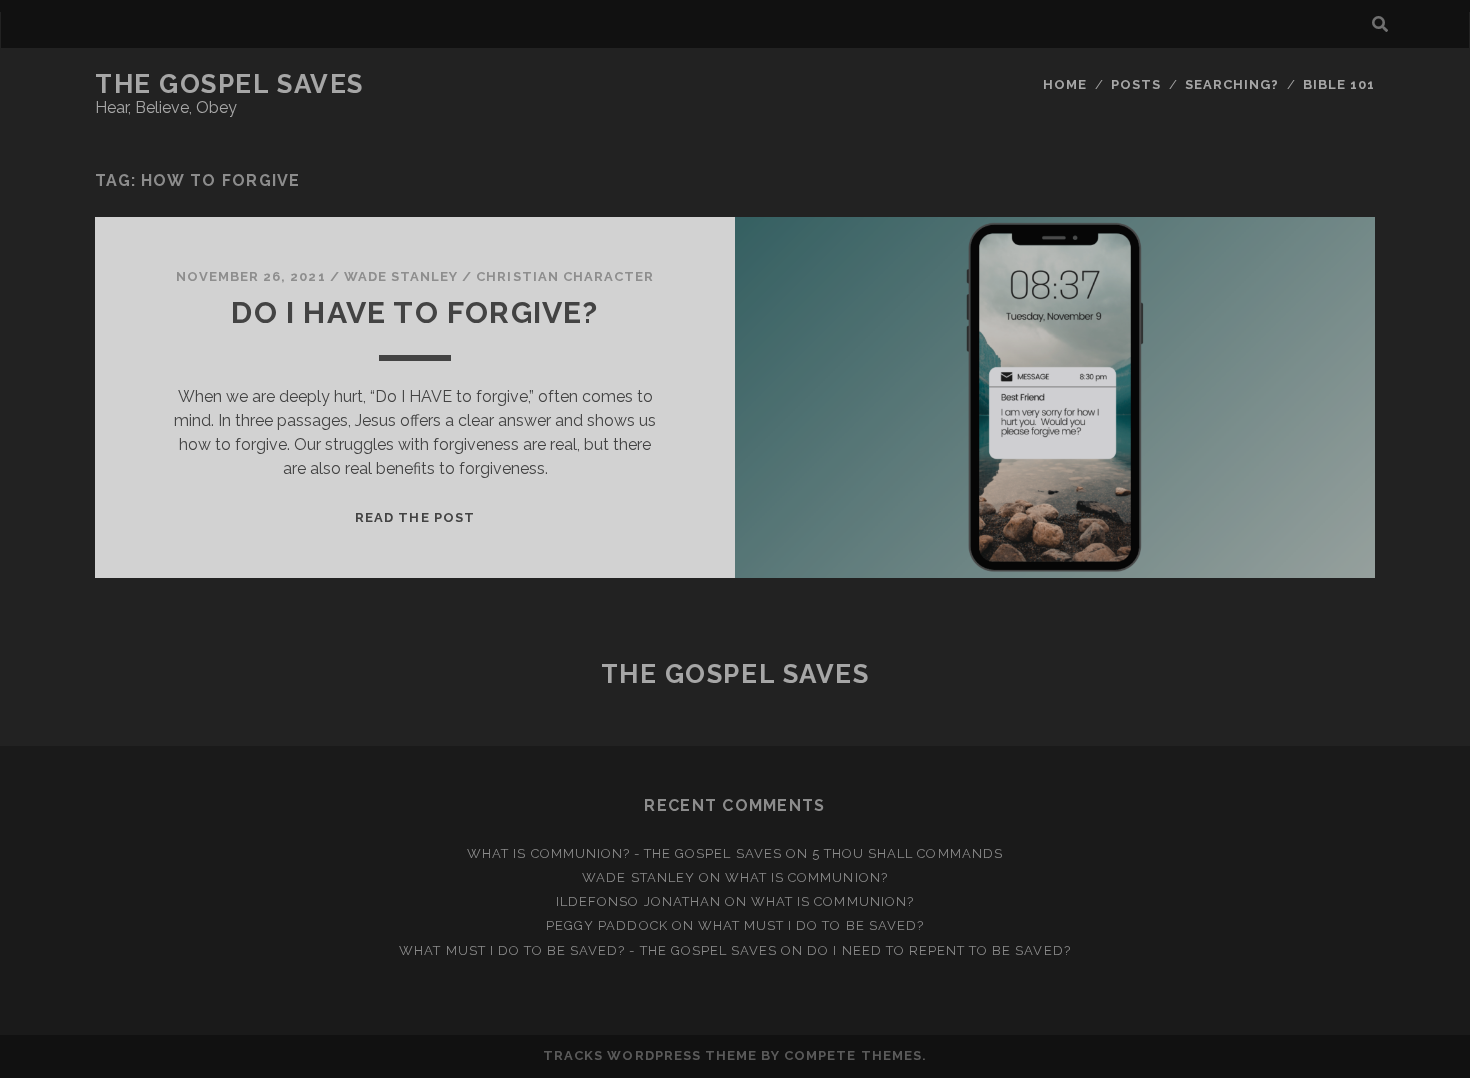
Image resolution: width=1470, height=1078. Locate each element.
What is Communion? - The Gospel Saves (624, 853)
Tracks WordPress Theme (650, 1055)
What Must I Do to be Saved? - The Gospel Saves (588, 950)
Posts (1136, 84)
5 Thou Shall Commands (907, 853)
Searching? (1232, 84)
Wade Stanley (401, 276)
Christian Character (565, 276)
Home (1065, 84)
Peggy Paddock (607, 925)
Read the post (415, 517)
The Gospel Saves (229, 84)
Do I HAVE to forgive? (414, 312)
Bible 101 (1339, 84)
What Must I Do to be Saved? (811, 925)
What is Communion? (806, 877)
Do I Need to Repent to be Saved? (938, 950)
